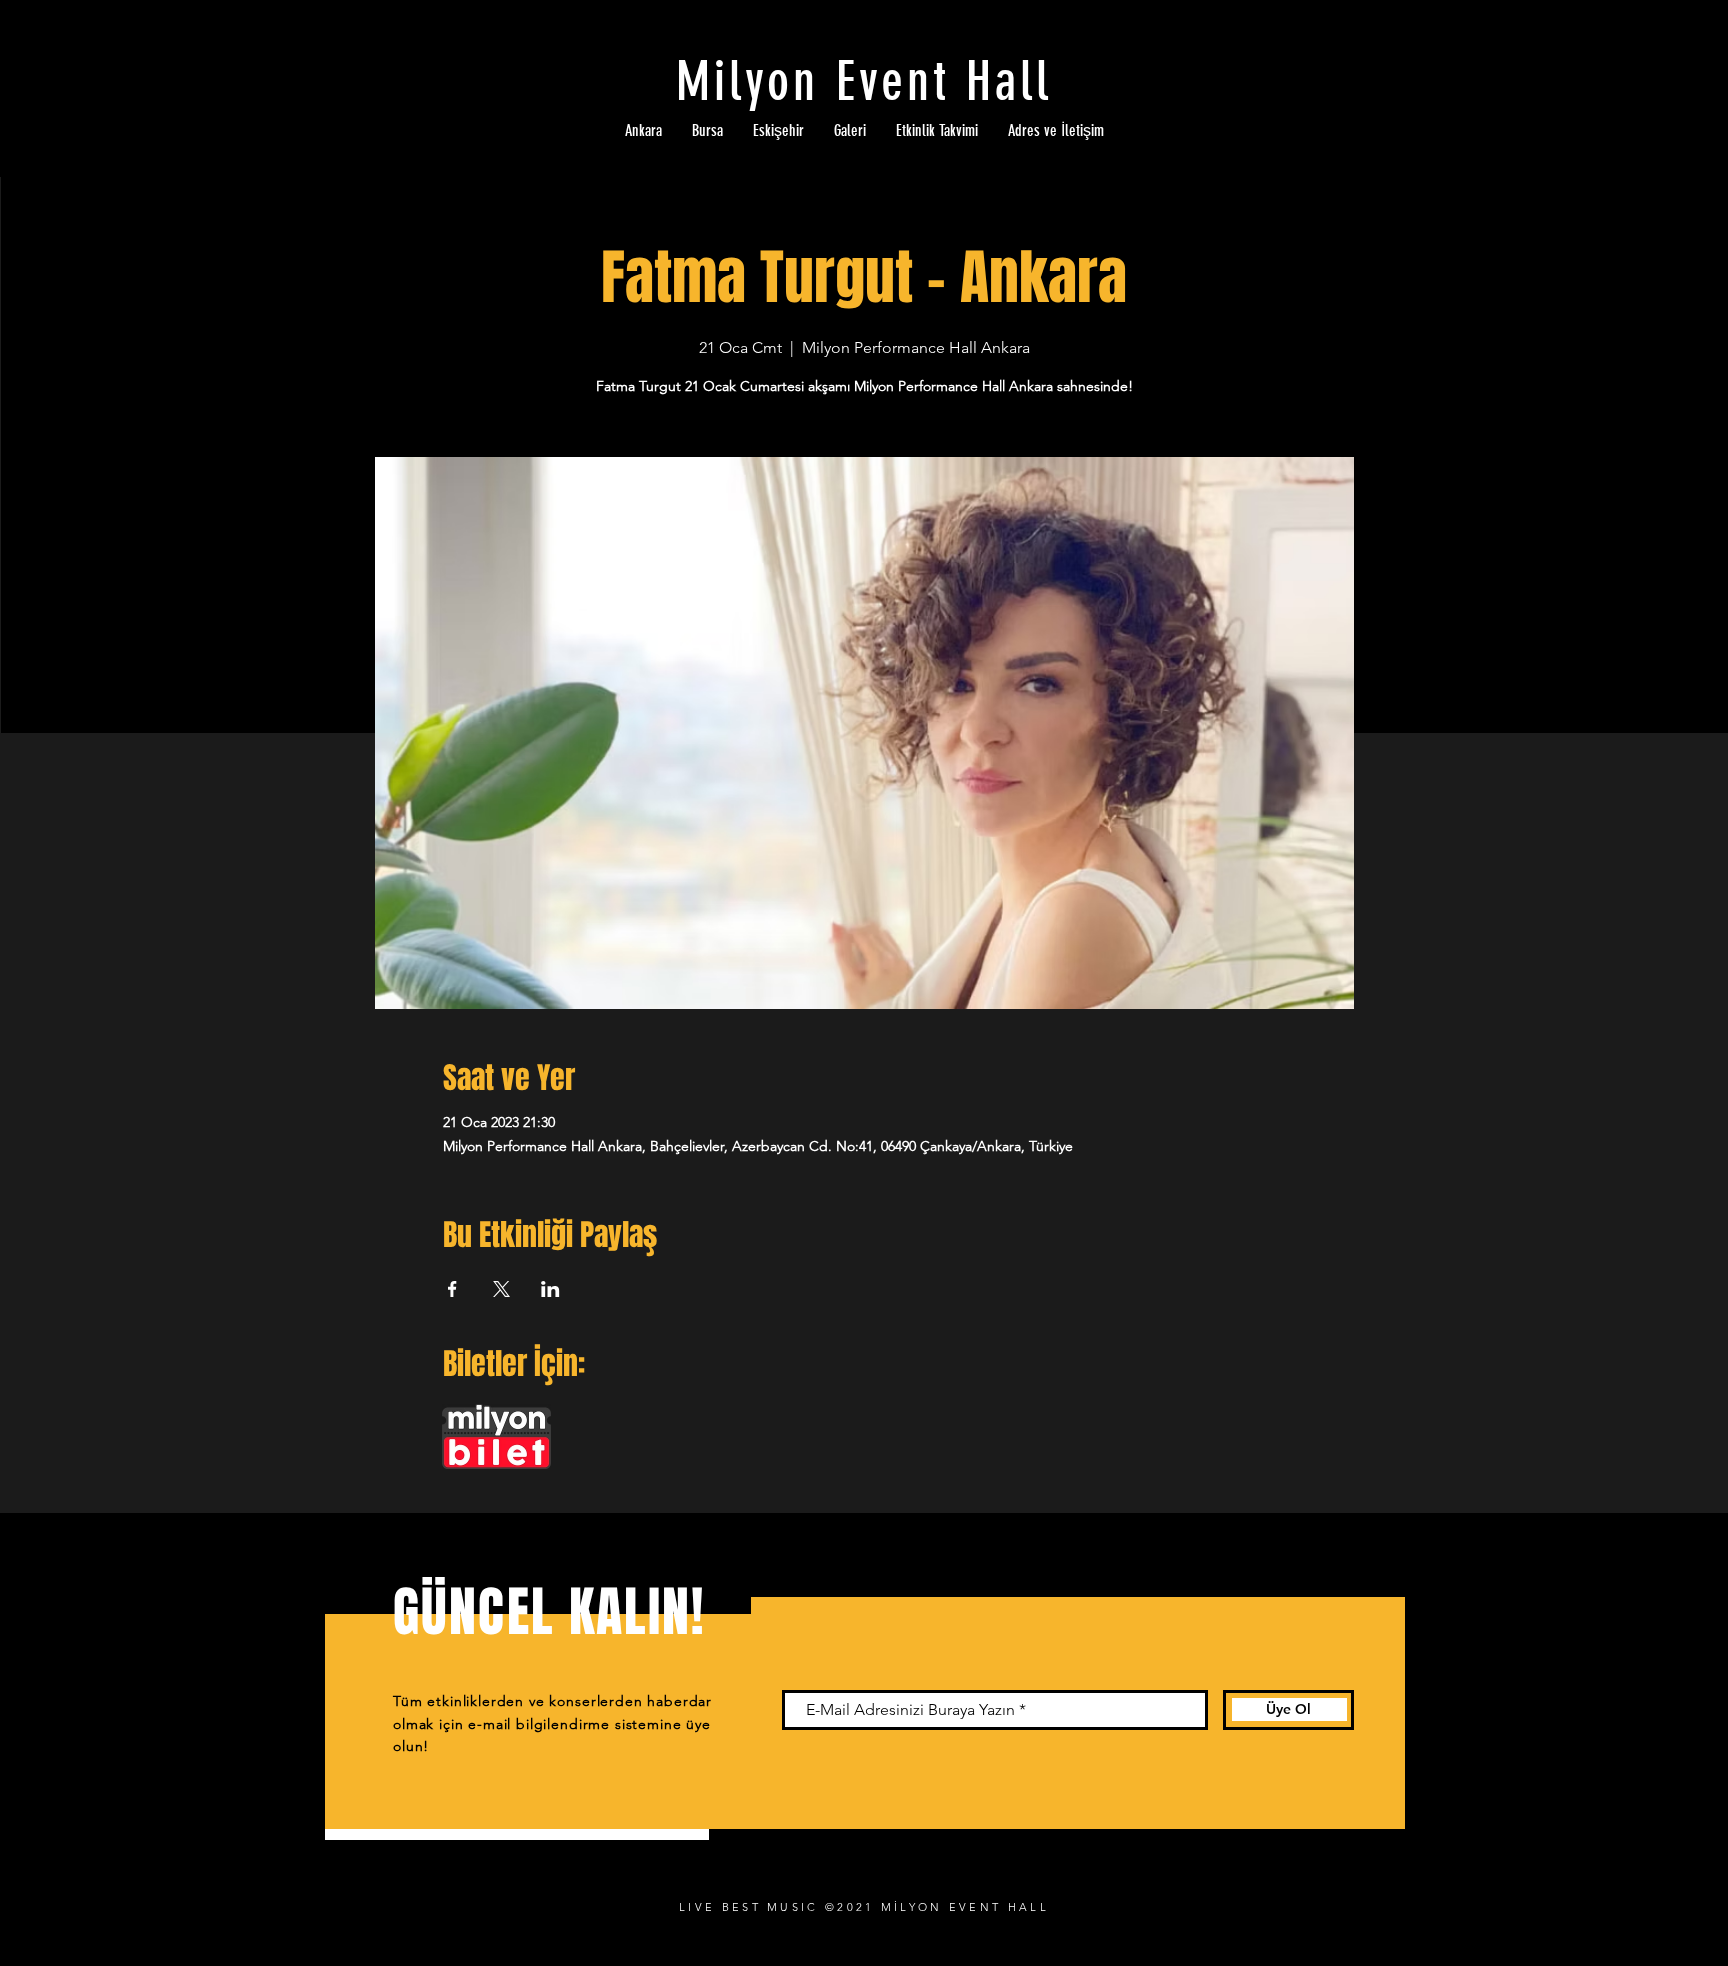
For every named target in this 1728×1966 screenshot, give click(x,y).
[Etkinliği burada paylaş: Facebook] (452, 1289)
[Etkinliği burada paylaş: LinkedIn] (550, 1289)
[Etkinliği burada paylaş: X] (501, 1289)
